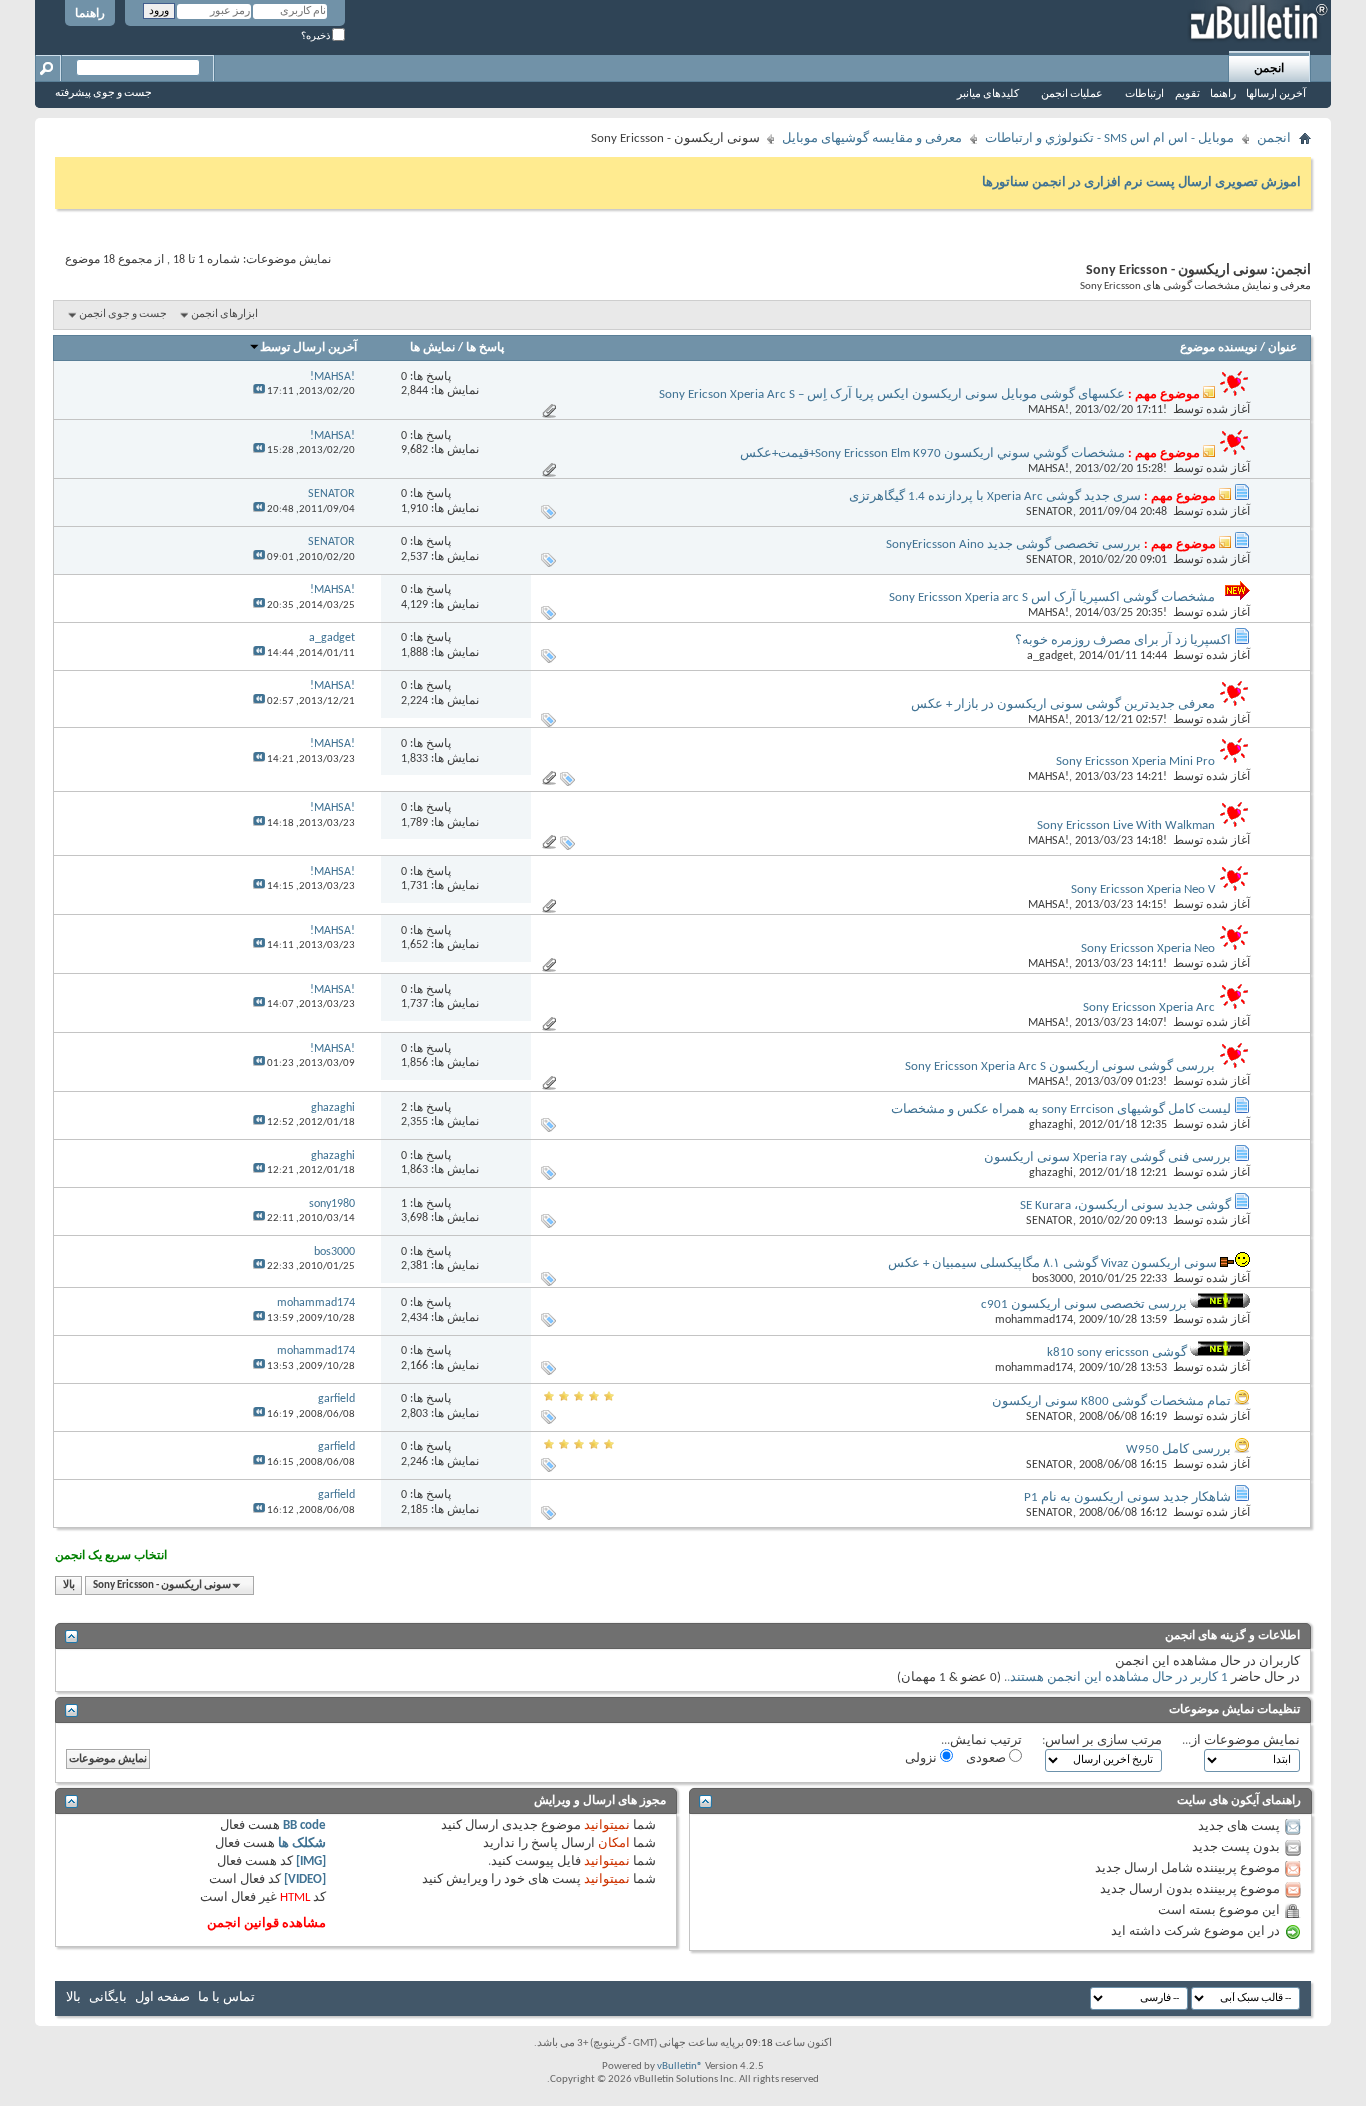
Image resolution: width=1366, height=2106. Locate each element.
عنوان (1282, 348)
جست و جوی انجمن (123, 314)
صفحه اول (162, 1997)
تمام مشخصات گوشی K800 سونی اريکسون (1111, 1401)
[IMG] (311, 1861)
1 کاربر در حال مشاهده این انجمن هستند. (1117, 1677)
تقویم (1187, 94)
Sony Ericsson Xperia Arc (1149, 1007)
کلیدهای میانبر (988, 94)
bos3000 (1052, 1279)
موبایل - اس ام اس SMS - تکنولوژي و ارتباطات (1109, 138)
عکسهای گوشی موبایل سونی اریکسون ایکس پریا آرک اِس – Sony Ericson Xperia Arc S (892, 394)
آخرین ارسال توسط (308, 348)
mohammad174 (1034, 1320)
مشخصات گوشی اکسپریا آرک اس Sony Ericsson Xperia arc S (1052, 597)
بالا (69, 1585)
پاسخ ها (485, 348)
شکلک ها (302, 1843)
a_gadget (1050, 656)
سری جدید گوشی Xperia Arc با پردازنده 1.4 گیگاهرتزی (995, 496)
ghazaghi (1051, 1125)
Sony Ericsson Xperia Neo (1148, 948)
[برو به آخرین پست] (259, 391)
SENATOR (1049, 512)
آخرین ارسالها (1276, 94)
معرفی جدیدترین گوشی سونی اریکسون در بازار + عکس (1063, 704)
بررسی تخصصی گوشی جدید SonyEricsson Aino (1013, 544)
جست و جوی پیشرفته (103, 93)
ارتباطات (1144, 94)
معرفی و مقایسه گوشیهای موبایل (872, 138)
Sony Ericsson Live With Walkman (1126, 825)
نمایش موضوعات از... (1241, 1740)
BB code (304, 1825)
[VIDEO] (305, 1879)
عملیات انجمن (1072, 94)
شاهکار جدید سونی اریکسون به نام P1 (1127, 1497)
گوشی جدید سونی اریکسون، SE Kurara (1125, 1205)
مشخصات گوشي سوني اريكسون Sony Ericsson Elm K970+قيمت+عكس (932, 453)
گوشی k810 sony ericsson (1117, 1352)
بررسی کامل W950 (1178, 1449)
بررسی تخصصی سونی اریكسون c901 (1084, 1304)
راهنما (90, 14)
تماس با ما (226, 1997)
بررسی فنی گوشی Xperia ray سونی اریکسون (1107, 1157)
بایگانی (108, 1997)
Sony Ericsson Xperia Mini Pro (1135, 761)
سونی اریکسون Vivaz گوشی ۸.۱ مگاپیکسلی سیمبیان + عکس (1052, 1263)
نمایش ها (432, 348)
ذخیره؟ (316, 36)
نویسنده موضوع (1218, 348)
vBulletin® (680, 2066)
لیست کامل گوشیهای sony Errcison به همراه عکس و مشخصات (1061, 1109)
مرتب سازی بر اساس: (1102, 1740)
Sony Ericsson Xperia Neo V (1143, 889)
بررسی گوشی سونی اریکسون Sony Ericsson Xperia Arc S (1060, 1066)
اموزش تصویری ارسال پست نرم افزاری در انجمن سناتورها (1141, 182)
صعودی (987, 1758)
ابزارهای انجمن (224, 314)
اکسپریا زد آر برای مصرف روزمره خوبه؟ (1123, 640)
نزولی (922, 1758)
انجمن (1269, 69)
